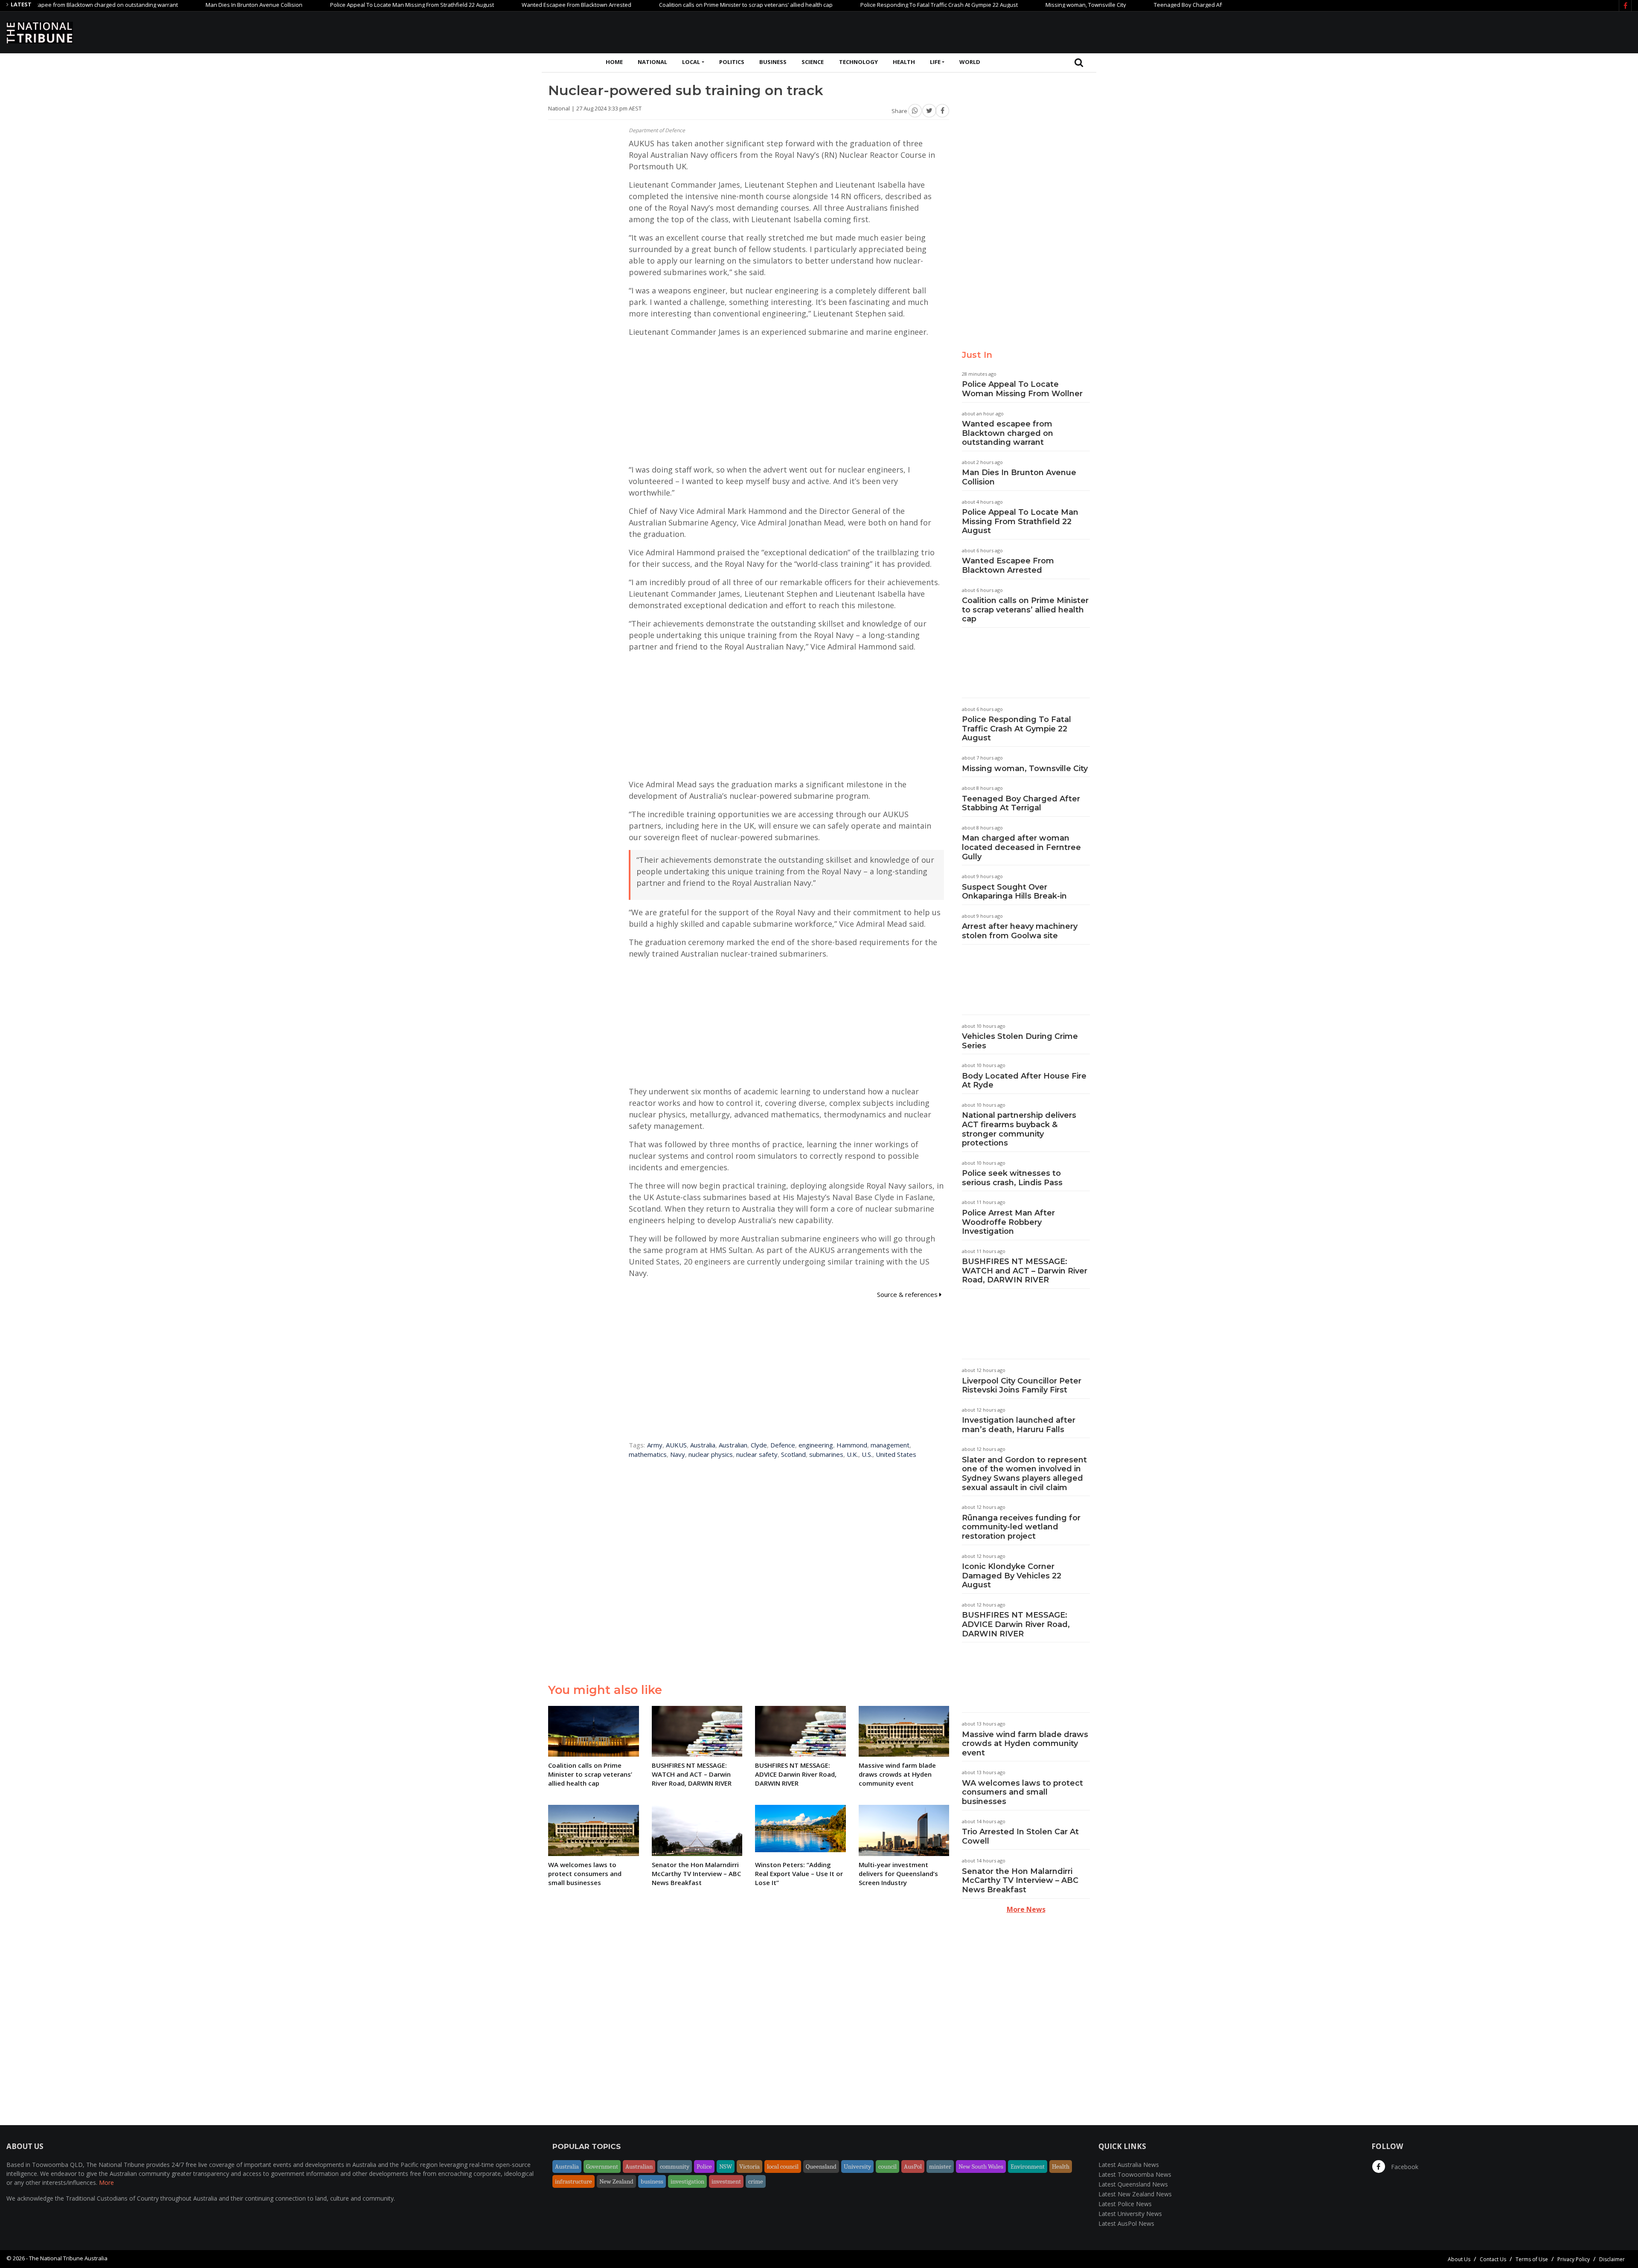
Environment (1028, 2166)
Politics (732, 62)
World (970, 62)
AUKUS (676, 1445)
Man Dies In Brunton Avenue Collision (160, 5)
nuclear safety (757, 1454)
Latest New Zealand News (1135, 2194)
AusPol (913, 2166)
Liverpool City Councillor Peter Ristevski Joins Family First (1022, 1386)
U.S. (867, 1454)
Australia (703, 1445)
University (857, 2166)
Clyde (759, 1445)
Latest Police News (1125, 2204)
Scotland (793, 1454)
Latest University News (1130, 2214)
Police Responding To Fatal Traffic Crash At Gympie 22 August (845, 5)
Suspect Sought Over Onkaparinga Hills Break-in (1014, 892)
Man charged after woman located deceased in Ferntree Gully (1021, 847)
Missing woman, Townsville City (992, 5)
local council (783, 2166)
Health (904, 62)
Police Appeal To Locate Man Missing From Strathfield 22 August (318, 5)
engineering (816, 1445)
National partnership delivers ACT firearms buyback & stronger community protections (1019, 1129)
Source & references (908, 1294)
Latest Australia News (1129, 2165)
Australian (733, 1445)
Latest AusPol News (1126, 2223)
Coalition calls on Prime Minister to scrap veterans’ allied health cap (652, 5)
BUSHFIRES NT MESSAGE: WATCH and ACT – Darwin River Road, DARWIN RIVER (1025, 1271)
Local (691, 62)
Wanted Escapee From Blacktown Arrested (483, 5)
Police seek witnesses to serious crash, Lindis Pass (1012, 1178)
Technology (858, 62)
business (652, 2181)
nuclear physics (711, 1454)
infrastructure (574, 2181)
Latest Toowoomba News (1135, 2174)
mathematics (648, 1454)
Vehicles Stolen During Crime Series (1020, 1041)
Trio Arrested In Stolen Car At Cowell (1020, 1836)
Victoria (749, 2166)
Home (614, 62)
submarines (826, 1454)
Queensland (821, 2166)
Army (655, 1445)
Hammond (852, 1445)
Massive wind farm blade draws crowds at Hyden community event (1025, 1744)
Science (813, 62)
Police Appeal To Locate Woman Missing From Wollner (1022, 389)
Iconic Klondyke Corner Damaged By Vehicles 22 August (1012, 1576)
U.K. (852, 1454)
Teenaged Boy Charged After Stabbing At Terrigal (1123, 5)
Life (935, 62)
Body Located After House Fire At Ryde (1024, 1081)
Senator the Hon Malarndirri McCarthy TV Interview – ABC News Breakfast (1020, 1881)
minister (940, 2166)
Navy (678, 1454)
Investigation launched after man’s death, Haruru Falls (1019, 1425)
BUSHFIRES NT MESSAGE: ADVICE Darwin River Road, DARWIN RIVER (1016, 1624)
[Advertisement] (1476, 31)
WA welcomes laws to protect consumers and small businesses (1022, 1792)
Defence (783, 1445)
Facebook (1404, 2167)
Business (773, 62)
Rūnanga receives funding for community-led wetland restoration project (1021, 1527)
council (887, 2166)
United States (896, 1454)
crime (756, 2181)
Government (602, 2166)
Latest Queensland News (1133, 2184)
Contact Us (1493, 2259)
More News (1026, 1909)
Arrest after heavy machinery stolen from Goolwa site (1020, 931)
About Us (1459, 2259)
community (675, 2166)
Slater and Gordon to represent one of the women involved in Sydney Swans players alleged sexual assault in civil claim (1024, 1474)
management (890, 1445)
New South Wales (981, 2166)
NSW (726, 2166)
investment (726, 2181)
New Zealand (616, 2181)
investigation (687, 2181)
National (652, 62)
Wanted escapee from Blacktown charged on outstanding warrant (1008, 433)
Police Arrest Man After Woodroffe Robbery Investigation (1008, 1222)
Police (704, 2166)
